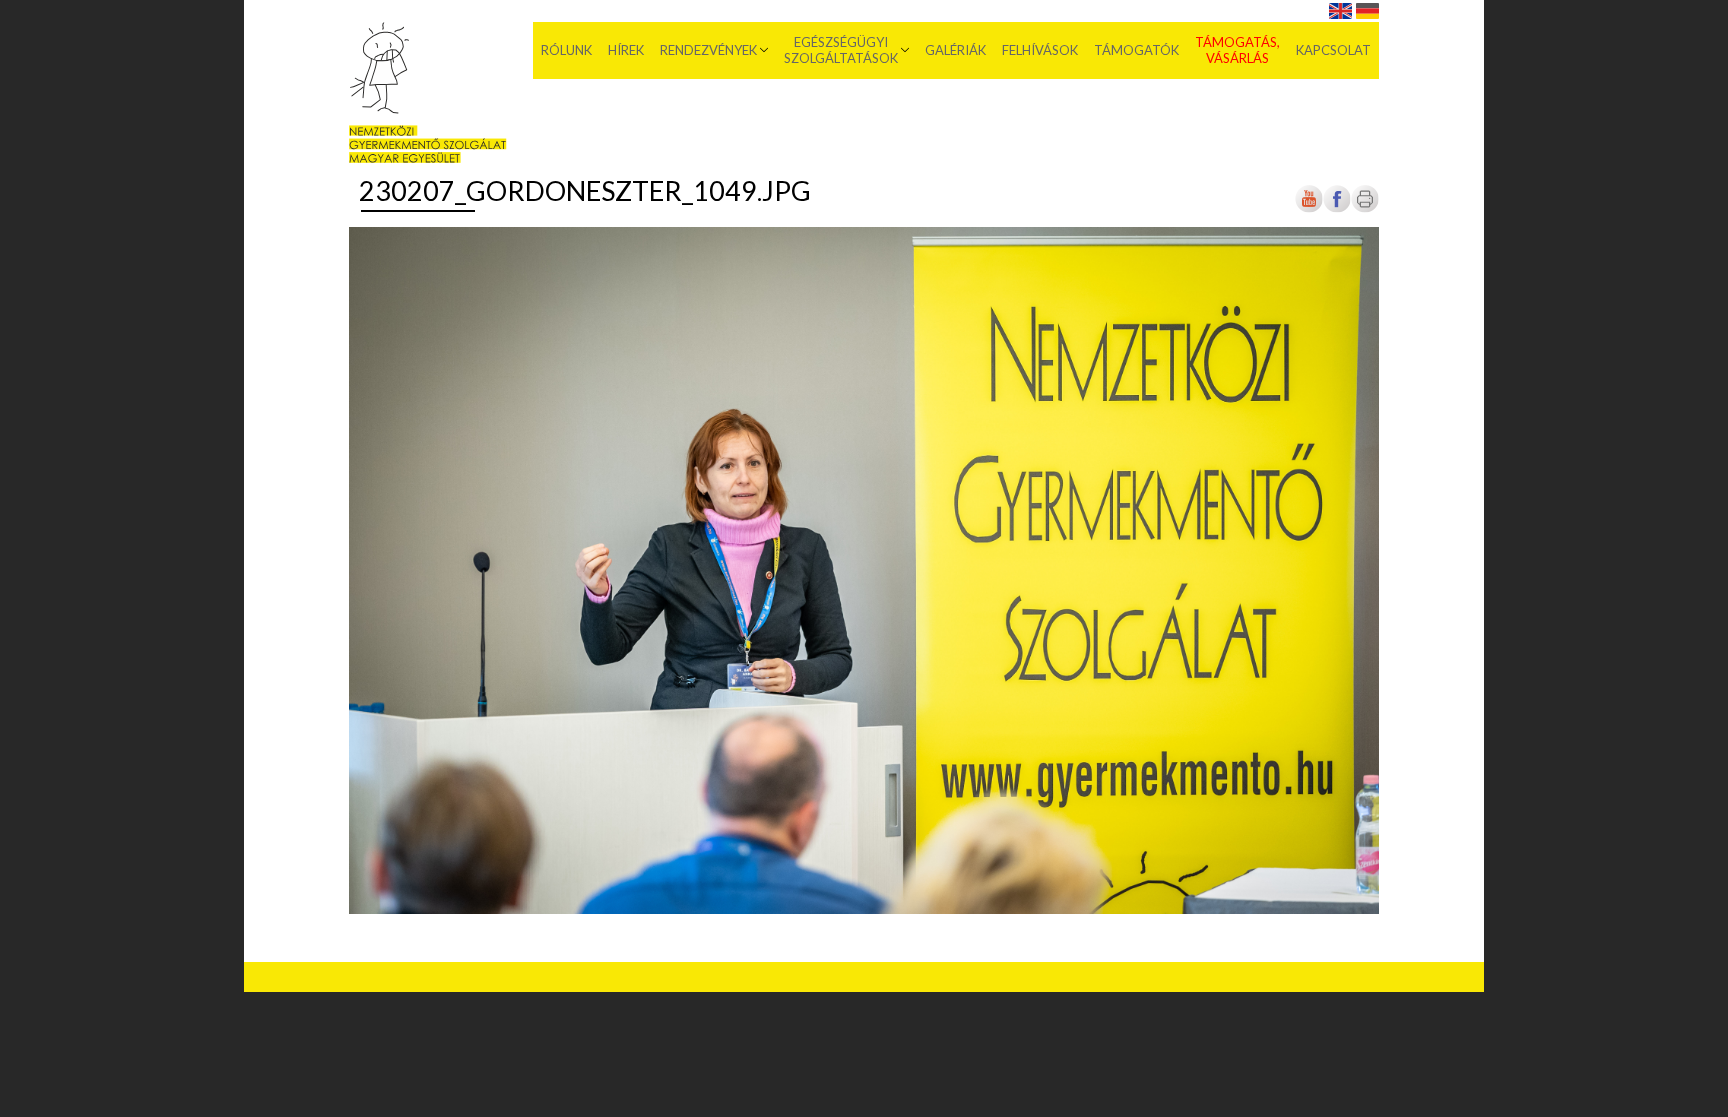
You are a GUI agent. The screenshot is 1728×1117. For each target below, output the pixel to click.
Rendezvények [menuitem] (708, 50)
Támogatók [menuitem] (1136, 50)
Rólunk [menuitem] (566, 50)
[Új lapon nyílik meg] (1337, 209)
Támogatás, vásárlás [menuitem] (1237, 50)
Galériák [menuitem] (955, 50)
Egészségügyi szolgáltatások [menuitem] (841, 50)
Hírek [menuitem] (626, 50)
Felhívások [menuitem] (1040, 50)
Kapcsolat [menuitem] (1333, 50)
